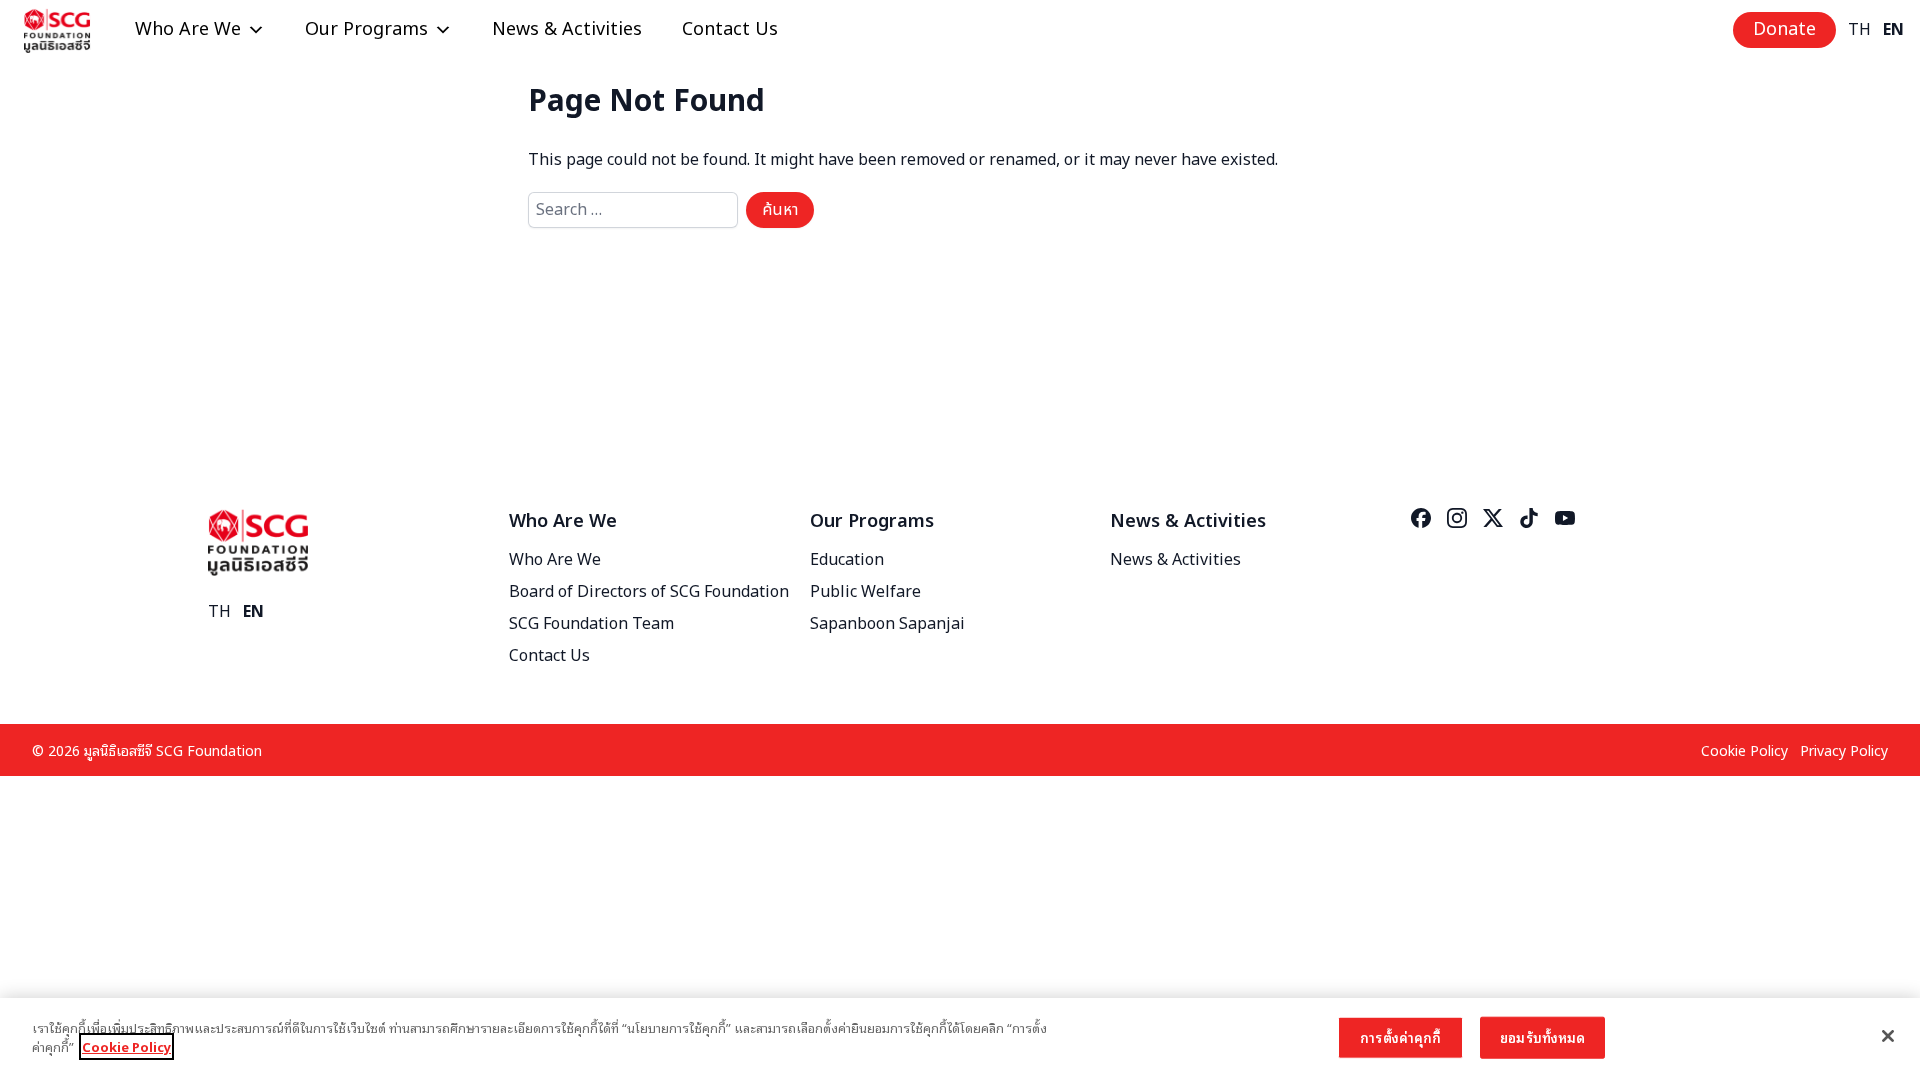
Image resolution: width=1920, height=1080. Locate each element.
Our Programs (366, 29)
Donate (1784, 29)
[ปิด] (1888, 1036)
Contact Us (730, 29)
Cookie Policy (1744, 749)
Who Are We (188, 29)
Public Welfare (865, 592)
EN (1893, 30)
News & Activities (567, 29)
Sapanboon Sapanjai (887, 624)
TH (1859, 30)
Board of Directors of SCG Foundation (649, 592)
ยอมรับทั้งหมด (1542, 1037)
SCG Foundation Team (591, 624)
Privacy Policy (1844, 749)
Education (847, 560)
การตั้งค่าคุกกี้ (1400, 1037)
